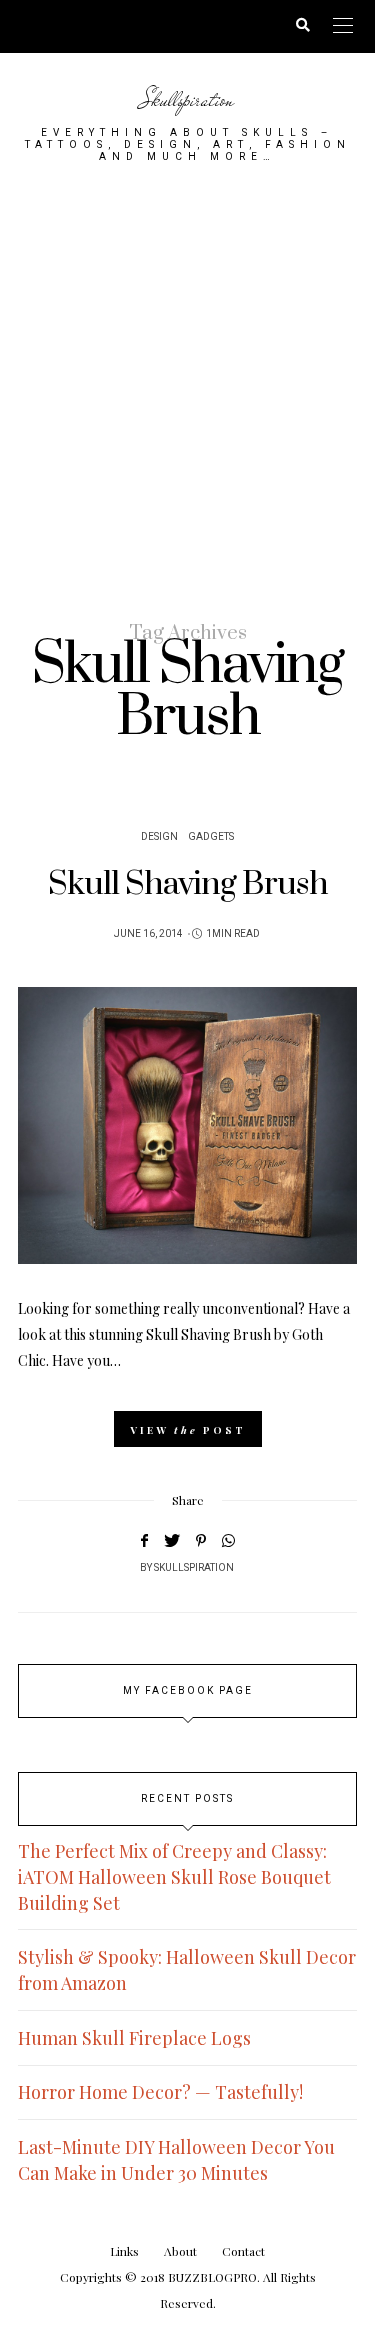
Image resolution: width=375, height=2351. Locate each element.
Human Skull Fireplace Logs (134, 2038)
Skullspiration (187, 99)
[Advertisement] (187, 390)
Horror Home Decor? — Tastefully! (160, 2092)
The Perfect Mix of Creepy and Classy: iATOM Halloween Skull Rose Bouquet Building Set (174, 1877)
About (180, 2251)
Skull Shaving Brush (188, 884)
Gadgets (211, 837)
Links (124, 2251)
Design (159, 837)
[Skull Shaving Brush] (187, 1125)
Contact (243, 2251)
